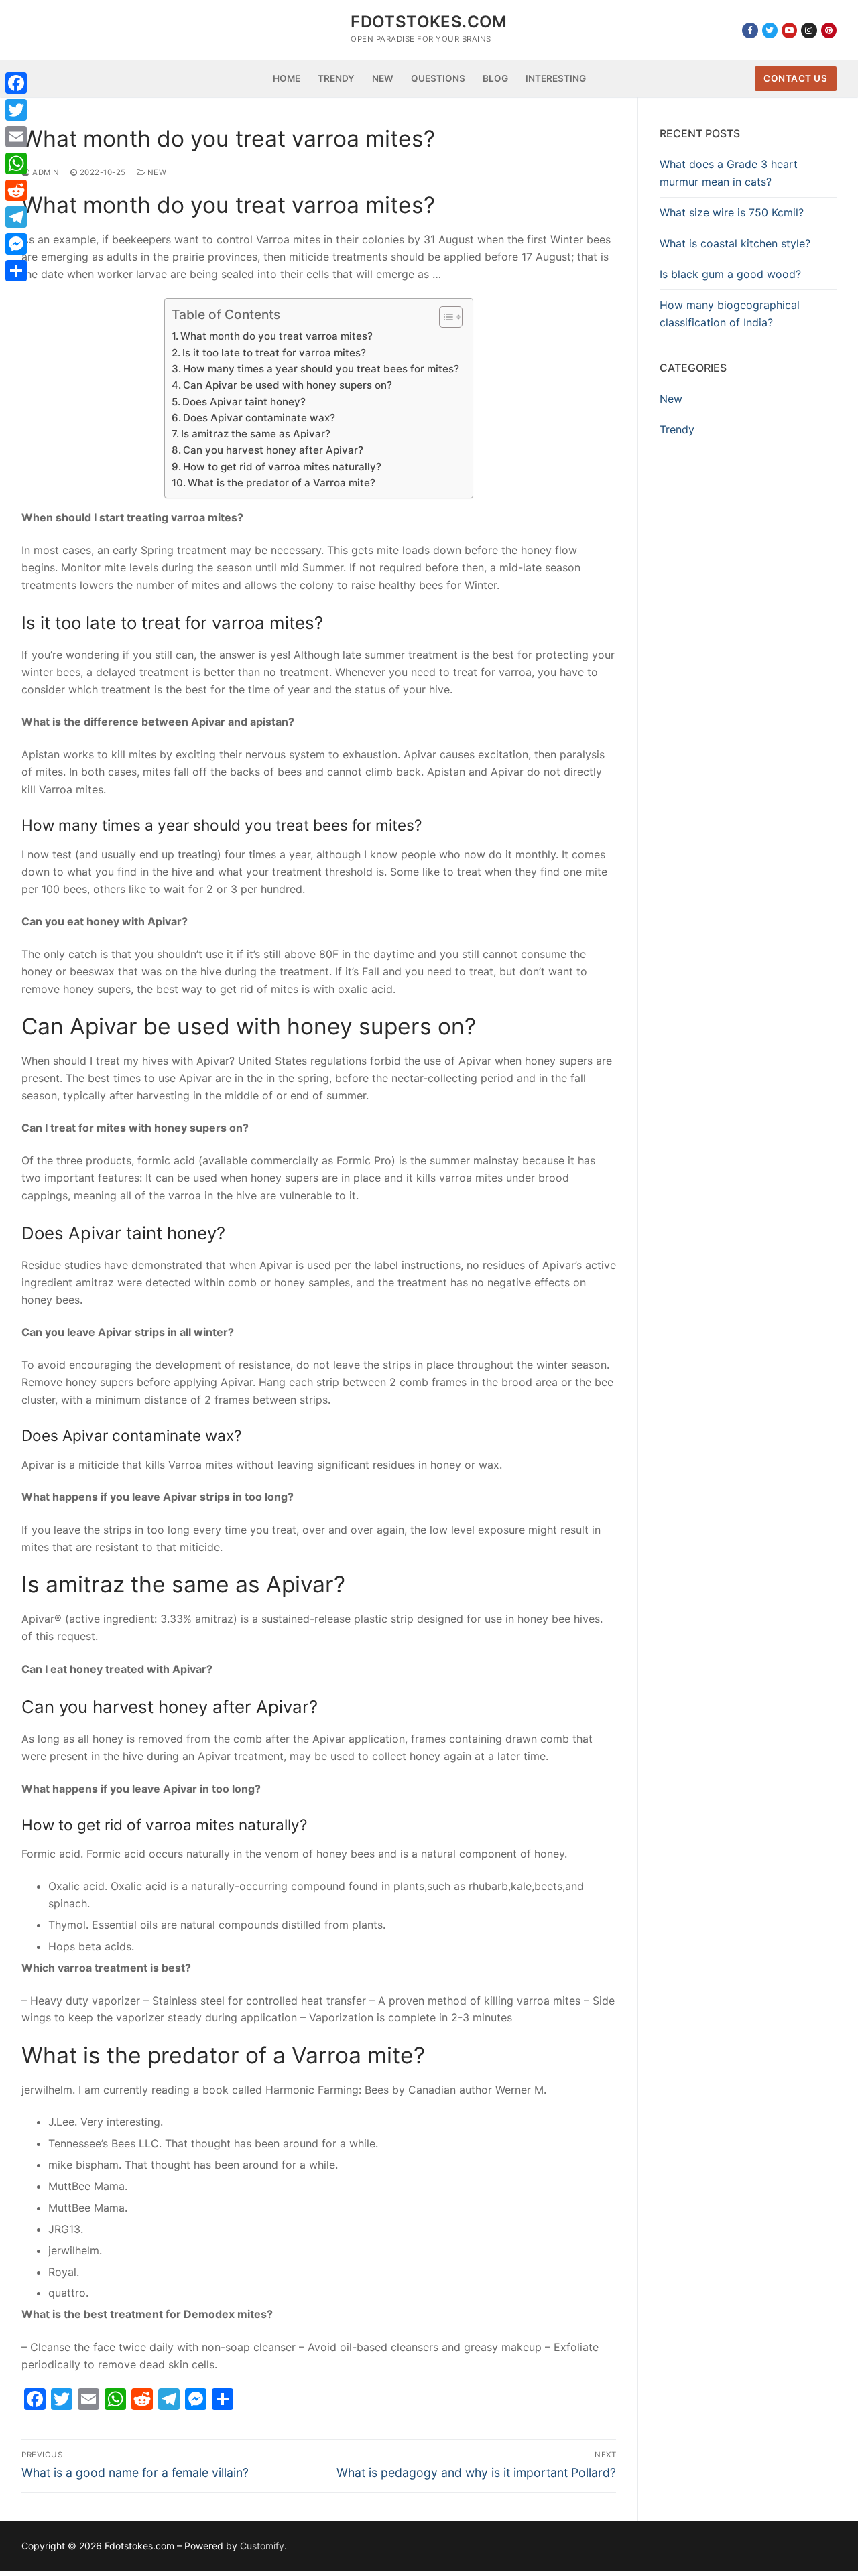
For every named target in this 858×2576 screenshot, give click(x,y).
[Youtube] (789, 30)
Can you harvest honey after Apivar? (273, 450)
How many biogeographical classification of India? (730, 314)
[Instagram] (809, 30)
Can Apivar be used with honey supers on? (288, 385)
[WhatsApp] (16, 163)
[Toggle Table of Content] (444, 317)
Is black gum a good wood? (730, 274)
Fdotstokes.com (429, 22)
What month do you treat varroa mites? (277, 336)
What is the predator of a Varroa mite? (282, 483)
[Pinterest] (829, 30)
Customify (262, 2546)
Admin (45, 172)
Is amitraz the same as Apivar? (256, 434)
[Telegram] (16, 217)
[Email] (16, 137)
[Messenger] (16, 244)
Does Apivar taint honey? (244, 402)
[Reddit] (16, 190)
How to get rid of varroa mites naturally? (282, 467)
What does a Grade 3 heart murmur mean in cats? (729, 173)
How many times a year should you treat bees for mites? (321, 369)
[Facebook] (750, 30)
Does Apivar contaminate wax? (259, 418)
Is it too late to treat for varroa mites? (274, 353)
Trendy (677, 429)
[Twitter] (770, 30)
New (156, 172)
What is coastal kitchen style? (735, 243)
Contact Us (795, 78)
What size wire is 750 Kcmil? (732, 212)
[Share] (16, 271)
